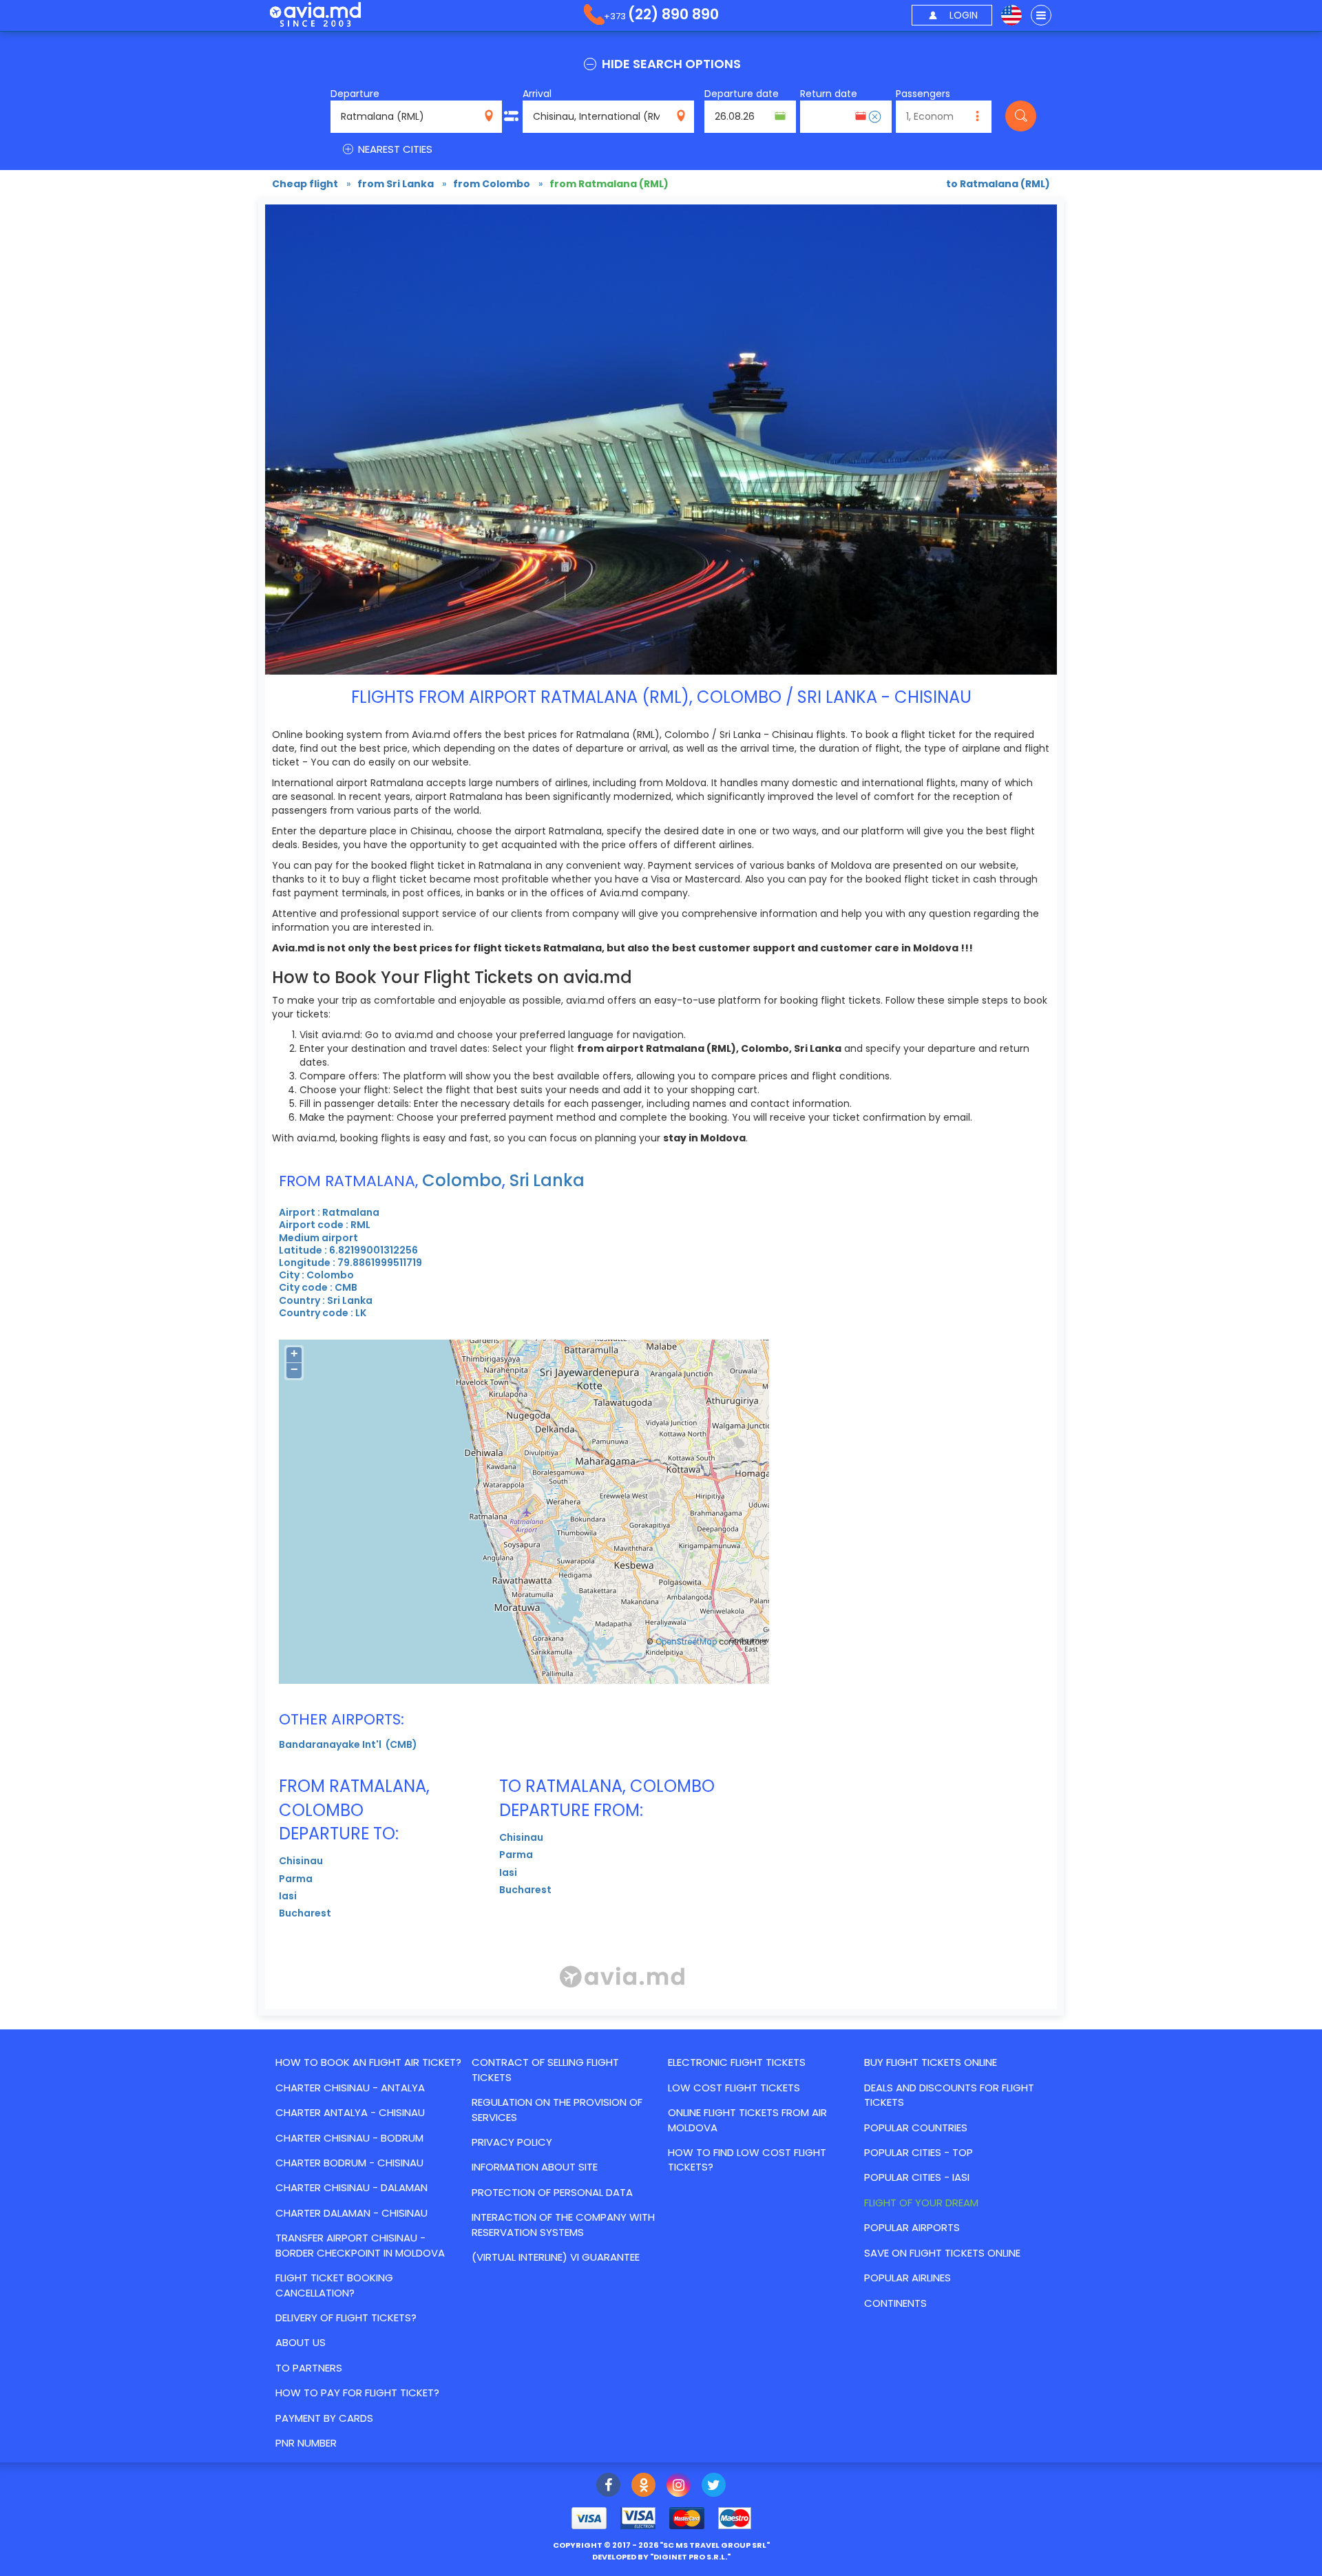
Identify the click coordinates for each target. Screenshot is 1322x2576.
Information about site (535, 2167)
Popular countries (916, 2128)
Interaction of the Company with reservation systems (563, 2224)
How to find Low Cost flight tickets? (747, 2160)
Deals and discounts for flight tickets (949, 2095)
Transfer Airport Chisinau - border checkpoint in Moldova (360, 2245)
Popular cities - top (919, 2152)
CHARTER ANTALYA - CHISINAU (350, 2112)
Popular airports (912, 2227)
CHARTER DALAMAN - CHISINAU (352, 2213)
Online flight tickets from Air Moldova (747, 2120)
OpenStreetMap (686, 1642)
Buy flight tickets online (931, 2062)
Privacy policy (512, 2142)
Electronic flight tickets (737, 2062)
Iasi (288, 1896)
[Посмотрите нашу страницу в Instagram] (679, 2487)
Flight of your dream (921, 2203)
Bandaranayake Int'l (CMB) (348, 1744)
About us (301, 2342)
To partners (309, 2368)
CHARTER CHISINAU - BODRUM (349, 2138)
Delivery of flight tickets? (346, 2318)
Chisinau (301, 1861)
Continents (895, 2303)
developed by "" (661, 2557)
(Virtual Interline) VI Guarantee (556, 2257)
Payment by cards (324, 2418)
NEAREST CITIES (394, 149)
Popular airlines (907, 2278)
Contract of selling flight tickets (545, 2069)
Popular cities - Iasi (917, 2177)
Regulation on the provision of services (557, 2109)
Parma (296, 1879)
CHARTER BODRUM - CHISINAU (349, 2163)
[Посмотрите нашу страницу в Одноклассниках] (643, 2487)
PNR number (306, 2443)
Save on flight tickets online (942, 2253)
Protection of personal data (552, 2192)
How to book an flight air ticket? (368, 2062)
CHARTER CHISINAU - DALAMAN (352, 2187)
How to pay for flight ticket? (357, 2393)
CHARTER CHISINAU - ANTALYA (350, 2088)
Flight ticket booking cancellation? (334, 2285)
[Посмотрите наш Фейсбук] (608, 2487)
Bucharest (305, 1913)
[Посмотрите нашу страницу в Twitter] (714, 2487)
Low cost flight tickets (734, 2088)
